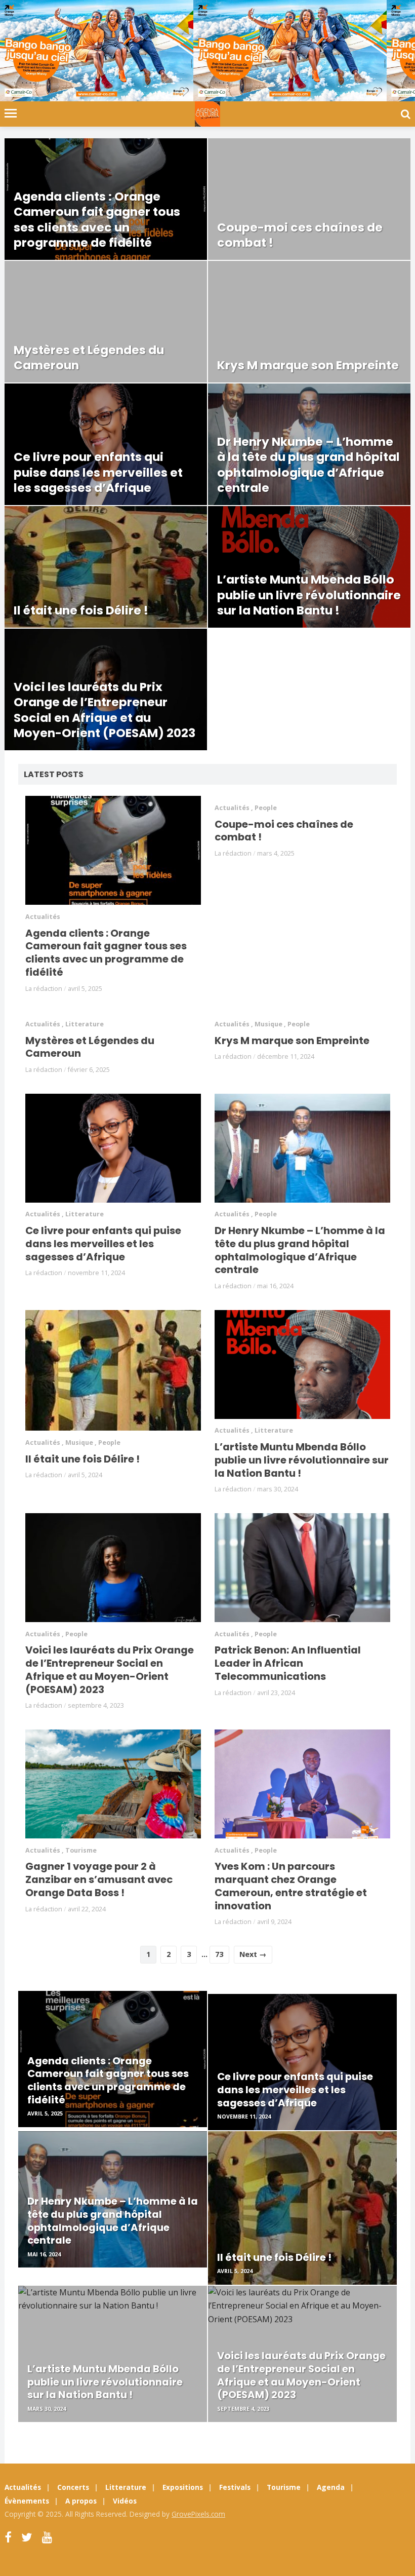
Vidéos (125, 2501)
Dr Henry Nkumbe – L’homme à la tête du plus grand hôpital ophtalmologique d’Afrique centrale (300, 1250)
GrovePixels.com (198, 2514)
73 (219, 1954)
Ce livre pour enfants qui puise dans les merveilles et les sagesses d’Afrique (103, 1243)
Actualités (43, 917)
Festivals (235, 2487)
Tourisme (81, 1850)
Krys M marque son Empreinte (292, 1041)
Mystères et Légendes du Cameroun (90, 1047)
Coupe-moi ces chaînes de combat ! (284, 831)
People (266, 808)
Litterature (85, 1024)
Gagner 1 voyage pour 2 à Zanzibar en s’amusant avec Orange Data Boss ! (99, 1879)
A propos (81, 2501)
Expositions (183, 2487)
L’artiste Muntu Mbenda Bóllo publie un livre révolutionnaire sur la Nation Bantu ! (302, 1460)
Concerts (73, 2487)
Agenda (331, 2487)
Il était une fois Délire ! (82, 1459)
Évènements (27, 2501)
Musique (268, 1024)
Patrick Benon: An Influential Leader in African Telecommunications (288, 1663)
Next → (253, 1954)
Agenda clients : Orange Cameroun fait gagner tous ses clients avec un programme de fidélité (106, 953)
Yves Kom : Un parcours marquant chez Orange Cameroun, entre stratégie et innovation (291, 1886)
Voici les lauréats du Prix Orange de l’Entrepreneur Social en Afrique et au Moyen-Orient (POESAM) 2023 (110, 1669)
